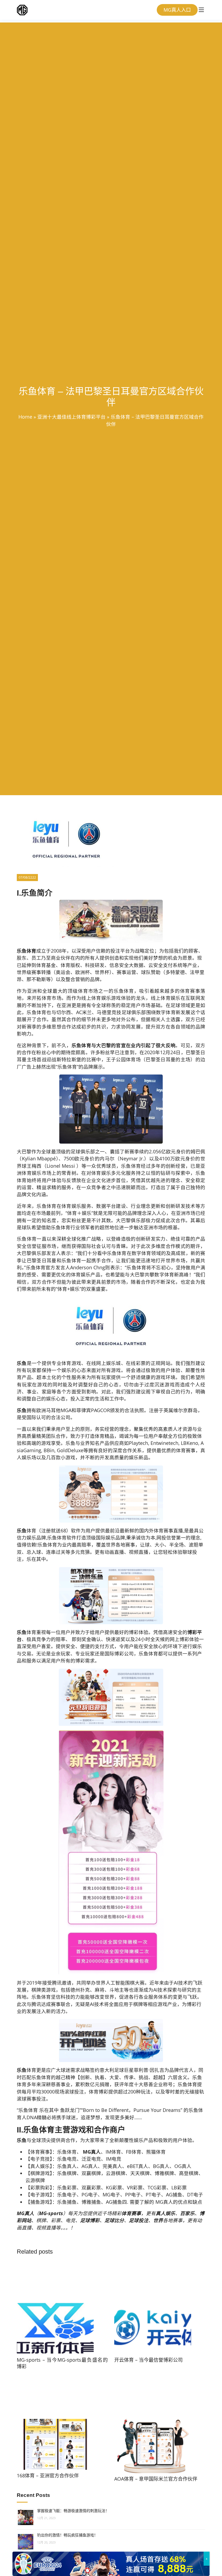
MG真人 (91, 2152)
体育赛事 (131, 2213)
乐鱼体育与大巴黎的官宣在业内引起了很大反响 (124, 1045)
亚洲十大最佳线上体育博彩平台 (71, 417)
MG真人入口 (177, 10)
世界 (158, 2220)
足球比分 (114, 2220)
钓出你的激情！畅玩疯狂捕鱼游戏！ (67, 2535)
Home (25, 417)
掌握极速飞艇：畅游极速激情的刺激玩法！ (73, 2511)
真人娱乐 (165, 2213)
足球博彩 (90, 2220)
